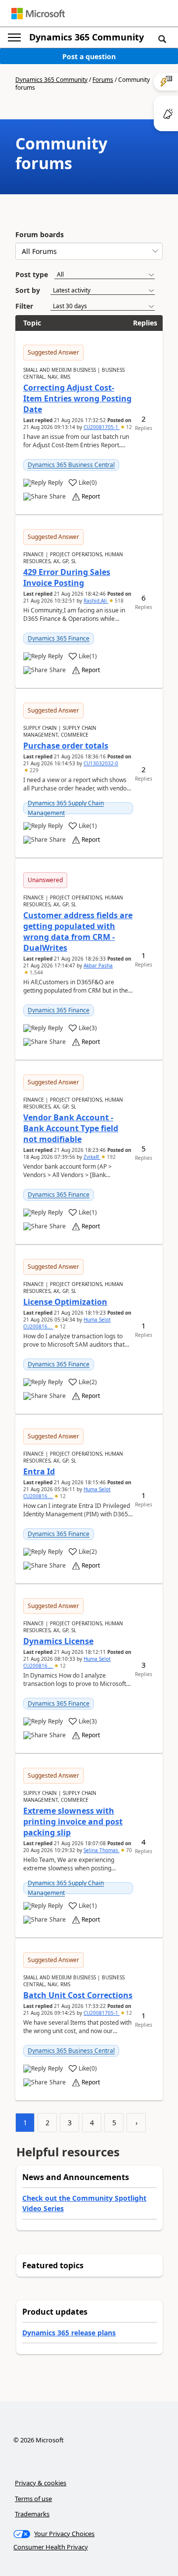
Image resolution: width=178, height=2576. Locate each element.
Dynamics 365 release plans (69, 2333)
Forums (103, 80)
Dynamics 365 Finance (59, 638)
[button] (162, 38)
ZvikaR (92, 1157)
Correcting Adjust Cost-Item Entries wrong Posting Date (77, 398)
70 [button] (128, 1850)
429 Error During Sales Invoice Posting (67, 577)
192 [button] (111, 1157)
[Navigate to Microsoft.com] (38, 14)
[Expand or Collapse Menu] (14, 37)
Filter (24, 306)
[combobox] (89, 251)
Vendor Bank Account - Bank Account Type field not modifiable (71, 1128)
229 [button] (33, 770)
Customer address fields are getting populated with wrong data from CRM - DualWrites (78, 931)
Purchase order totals (66, 746)
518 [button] (118, 601)
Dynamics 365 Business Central (71, 465)
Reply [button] (55, 483)
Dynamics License (58, 1641)
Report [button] (91, 497)
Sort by (28, 290)
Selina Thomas (102, 1850)
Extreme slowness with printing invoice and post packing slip (73, 1822)
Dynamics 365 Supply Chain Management (66, 808)
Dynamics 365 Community (87, 37)
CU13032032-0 (101, 763)
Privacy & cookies (41, 2483)
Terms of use (33, 2499)
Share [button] (58, 497)
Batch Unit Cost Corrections (78, 1995)
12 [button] (128, 427)
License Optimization (65, 1302)
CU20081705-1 (102, 427)
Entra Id (39, 1471)
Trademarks (32, 2514)
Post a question (89, 56)
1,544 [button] (36, 972)
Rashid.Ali (96, 601)
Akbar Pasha (98, 966)
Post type (32, 274)
